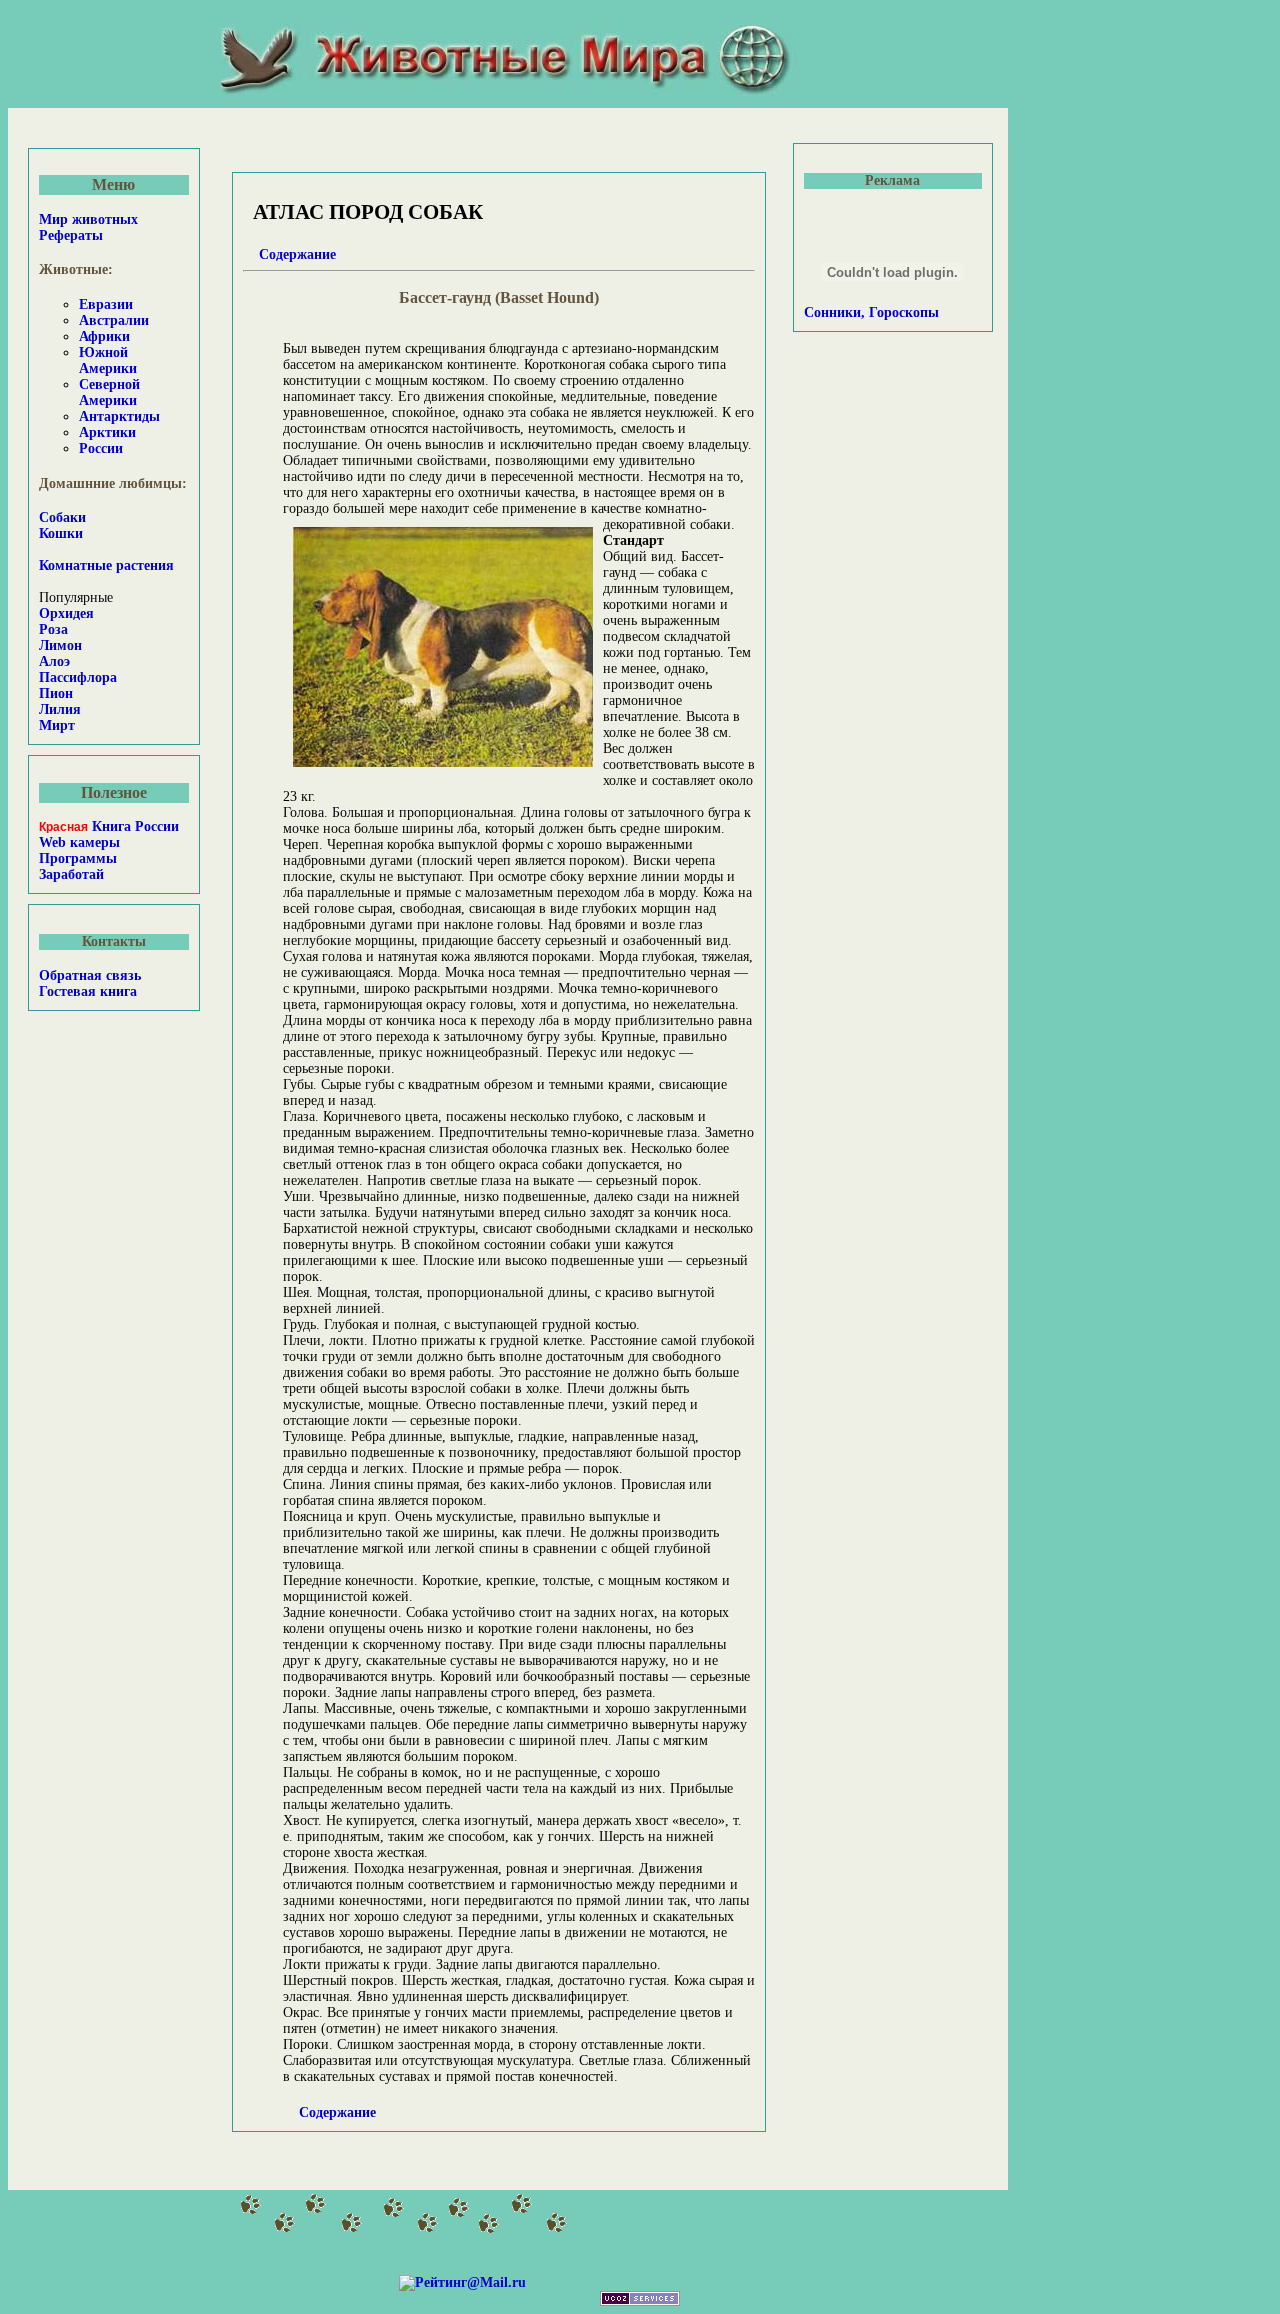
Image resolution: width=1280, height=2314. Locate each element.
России (101, 448)
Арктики (107, 432)
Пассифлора (78, 677)
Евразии (106, 304)
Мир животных (88, 219)
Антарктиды (119, 416)
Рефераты (71, 235)
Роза (53, 629)
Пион (56, 693)
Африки (104, 336)
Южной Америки (108, 360)
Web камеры (79, 842)
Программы (78, 858)
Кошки (61, 533)
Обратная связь (90, 975)
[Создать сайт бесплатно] (640, 2301)
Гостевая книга (88, 991)
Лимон (60, 645)
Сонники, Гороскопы (871, 312)
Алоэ (54, 661)
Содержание (297, 254)
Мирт (57, 725)
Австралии (114, 320)
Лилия (60, 709)
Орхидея (66, 613)
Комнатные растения (106, 565)
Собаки (62, 517)
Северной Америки (109, 392)
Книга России (109, 826)
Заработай (71, 874)
